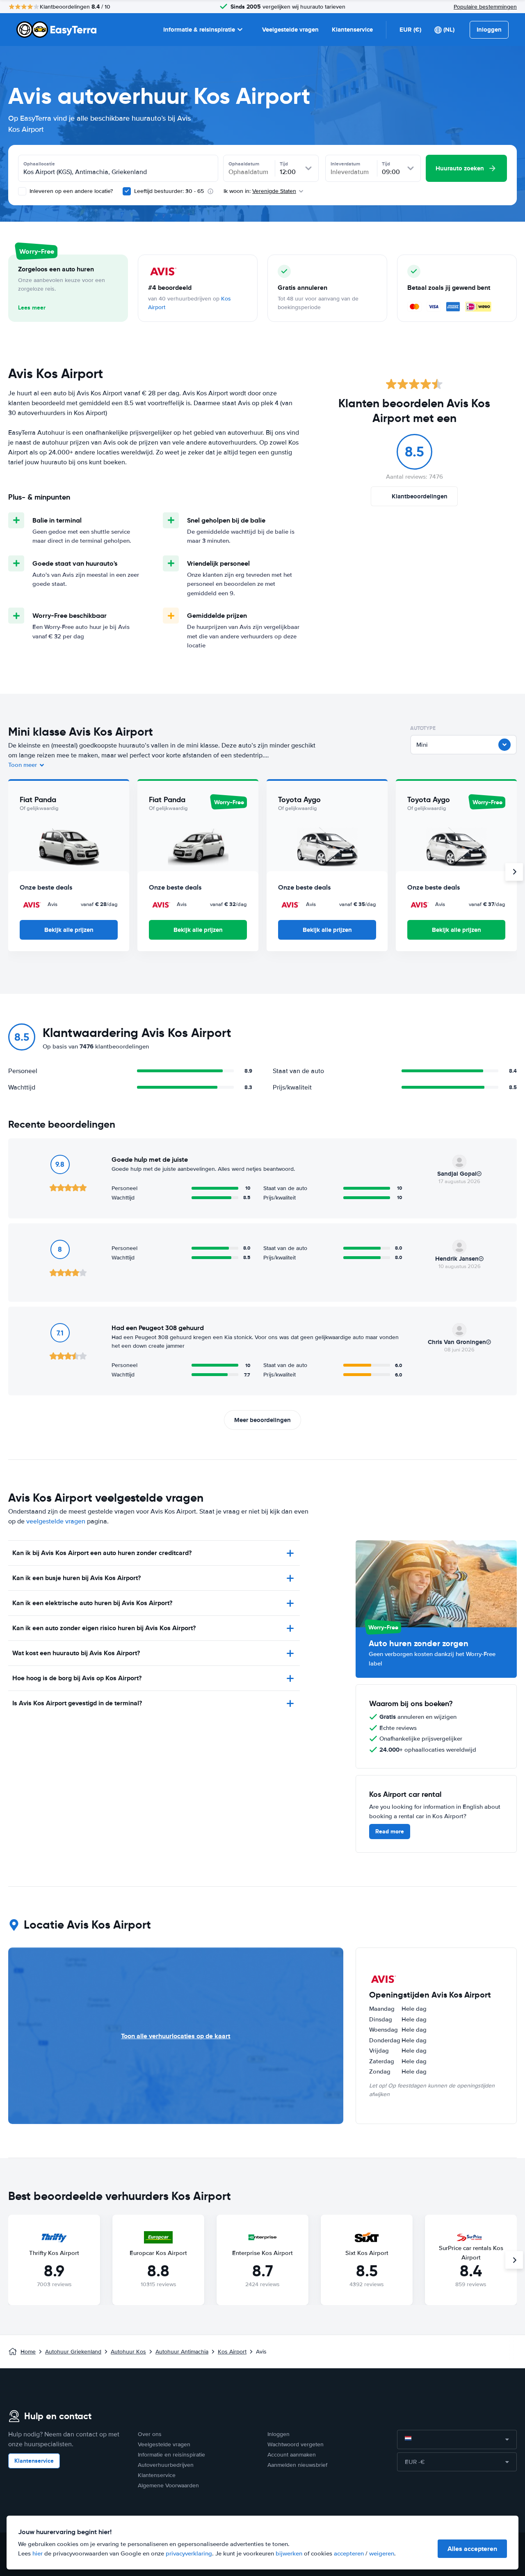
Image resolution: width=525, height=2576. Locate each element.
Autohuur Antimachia (182, 2352)
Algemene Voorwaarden (168, 2485)
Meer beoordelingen (262, 1420)
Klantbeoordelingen (420, 496)
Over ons (150, 2434)
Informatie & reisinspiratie (199, 30)
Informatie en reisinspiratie (171, 2455)
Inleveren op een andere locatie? (70, 191)
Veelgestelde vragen (290, 30)
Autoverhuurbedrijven (166, 2465)
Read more (390, 1831)
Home (28, 2352)
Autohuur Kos (128, 2352)
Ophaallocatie (39, 164)
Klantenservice (352, 30)
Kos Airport (232, 2352)
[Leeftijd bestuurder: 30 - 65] (127, 191)
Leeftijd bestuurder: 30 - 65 (169, 191)
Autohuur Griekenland (73, 2352)
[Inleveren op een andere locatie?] (22, 191)
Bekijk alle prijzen (69, 930)
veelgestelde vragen (56, 1521)
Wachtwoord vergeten (296, 2444)
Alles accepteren (472, 2549)
